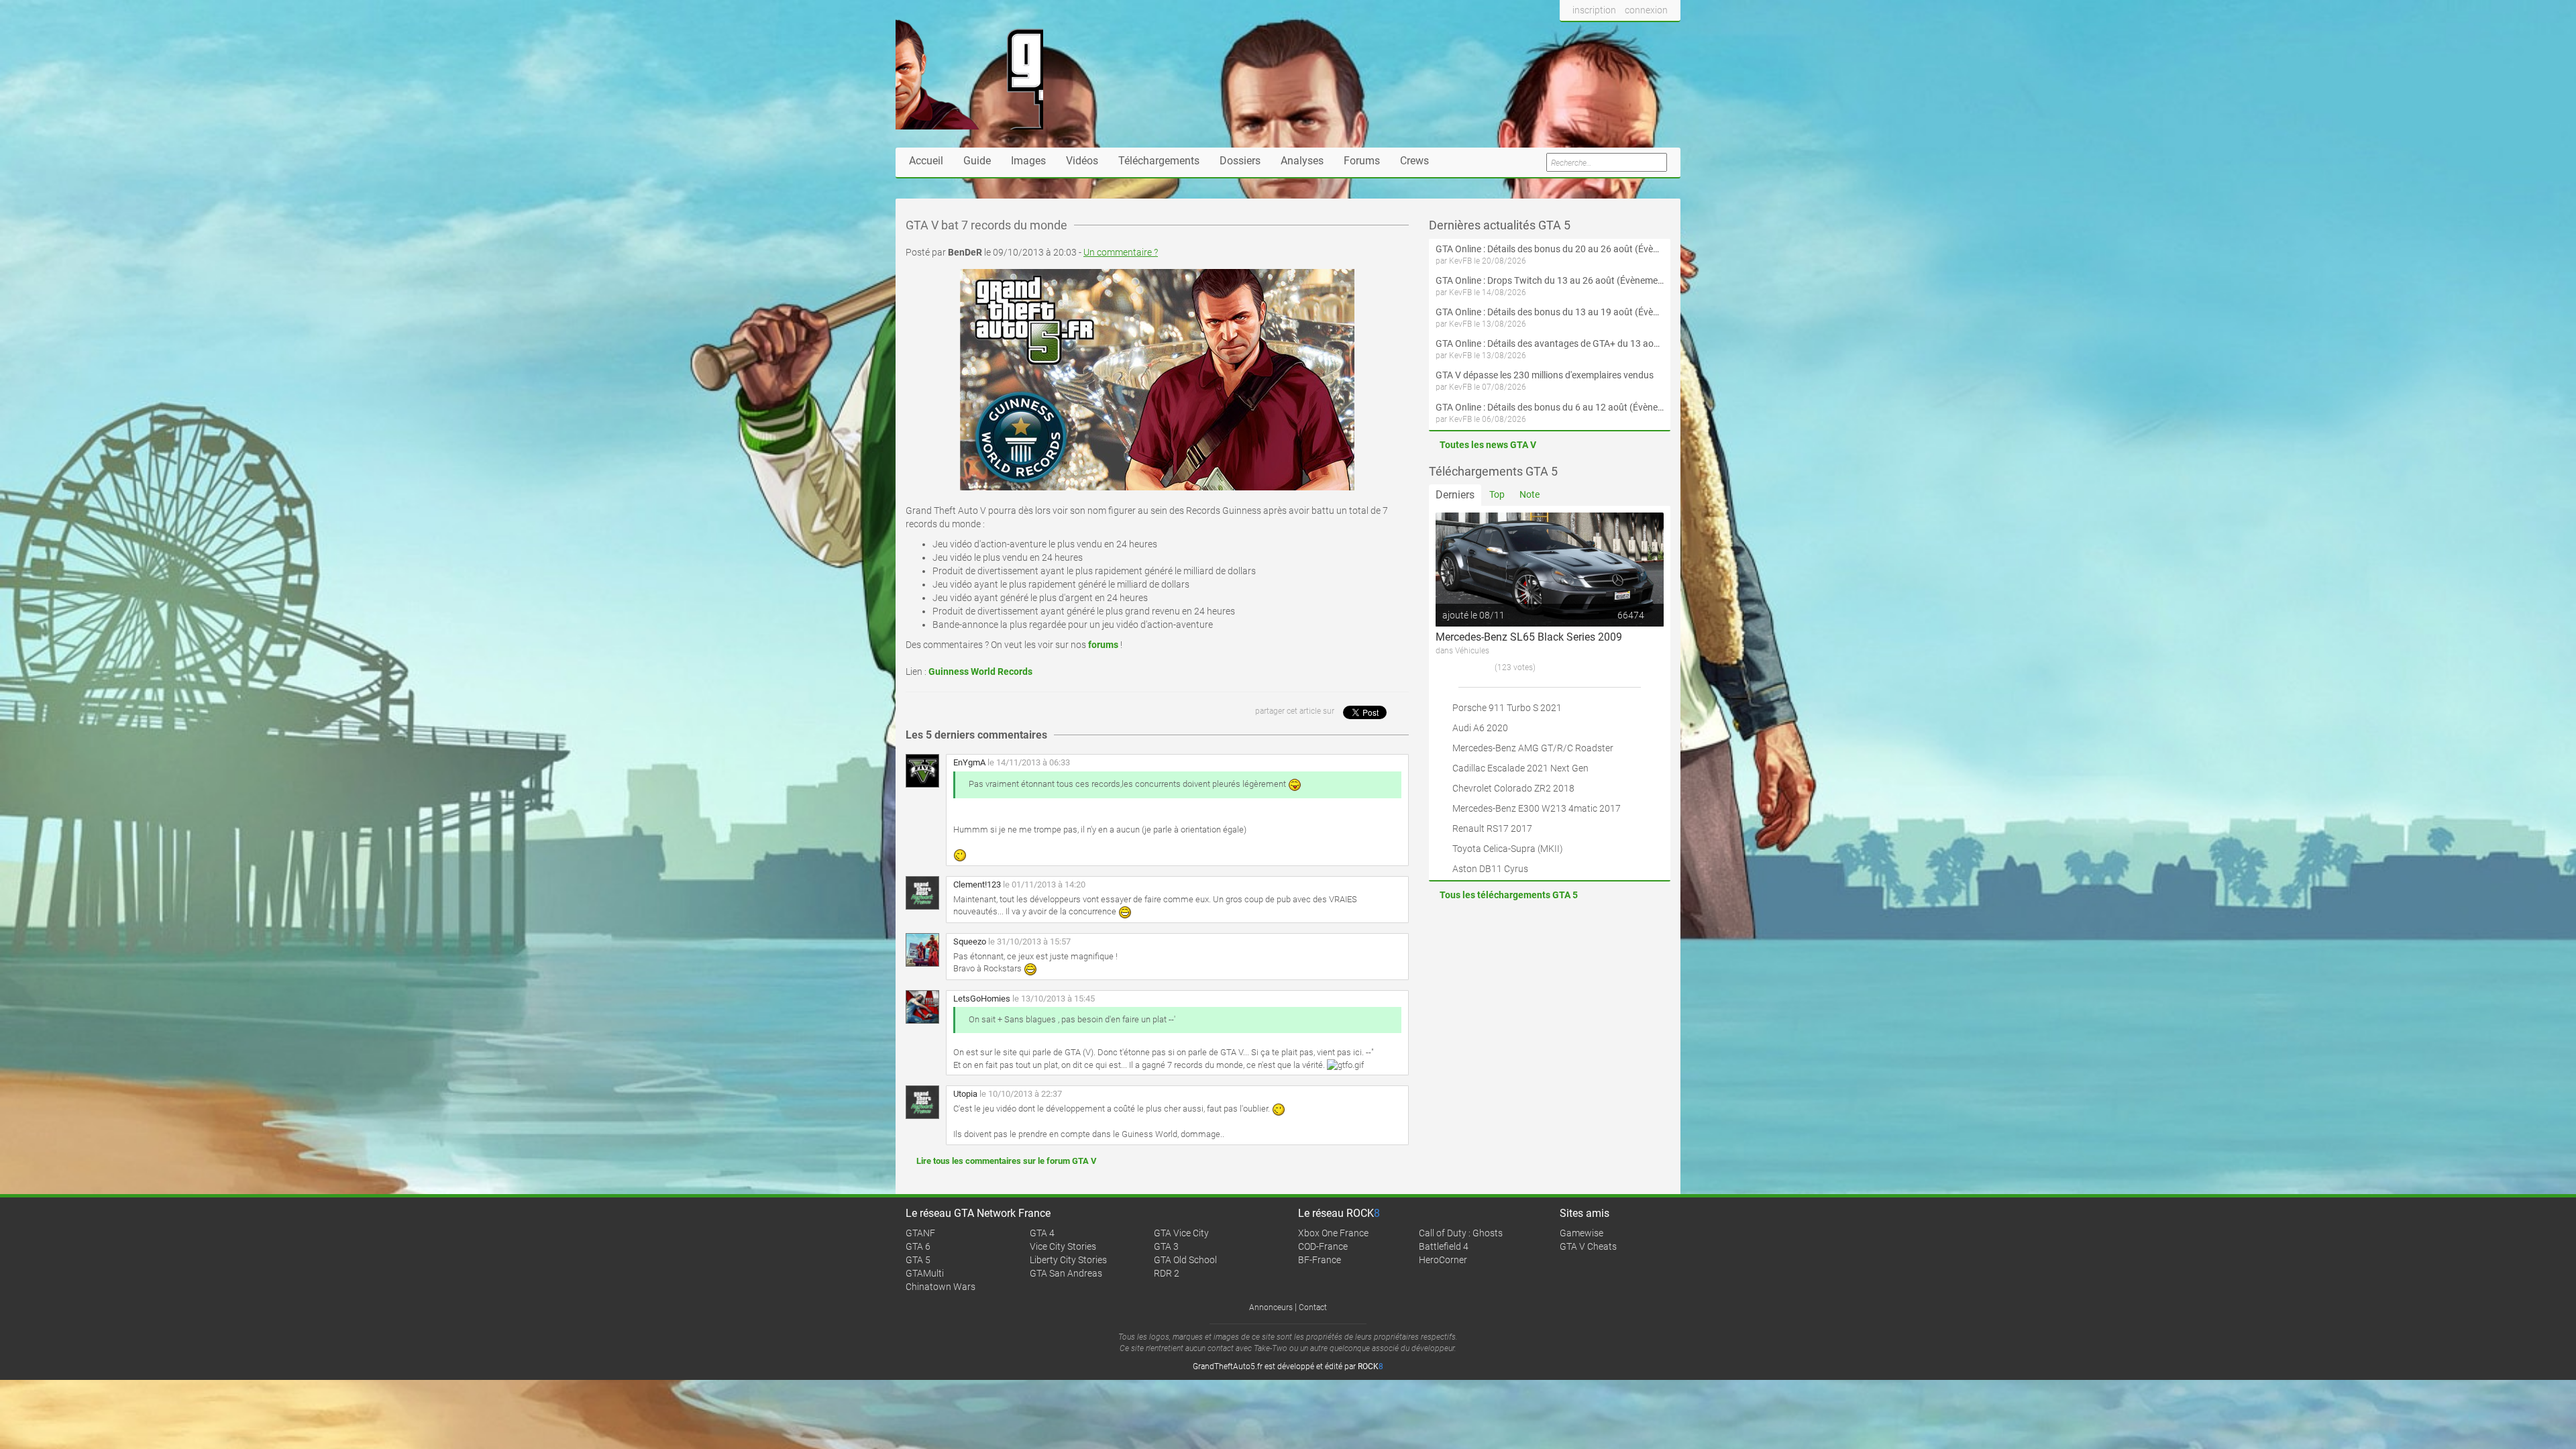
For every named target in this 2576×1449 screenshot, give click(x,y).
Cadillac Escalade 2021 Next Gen (1520, 768)
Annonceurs (1271, 1307)
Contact (1313, 1307)
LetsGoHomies (982, 999)
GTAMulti (925, 1273)
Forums (1362, 161)
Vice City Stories (1063, 1246)
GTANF (920, 1233)
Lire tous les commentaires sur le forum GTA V (1007, 1161)
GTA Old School (1185, 1260)
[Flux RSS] (1667, 36)
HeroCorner (1443, 1260)
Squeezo (970, 942)
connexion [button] (1646, 10)
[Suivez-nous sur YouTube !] (1642, 36)
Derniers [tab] (1455, 495)
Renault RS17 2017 (1492, 828)
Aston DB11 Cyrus (1490, 869)
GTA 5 (918, 1260)
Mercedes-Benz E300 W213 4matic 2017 (1537, 808)
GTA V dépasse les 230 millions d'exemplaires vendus (1545, 375)
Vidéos (1082, 161)
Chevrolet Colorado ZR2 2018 (1513, 788)
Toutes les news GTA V (1488, 445)
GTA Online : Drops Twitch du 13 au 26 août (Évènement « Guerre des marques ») (1550, 280)
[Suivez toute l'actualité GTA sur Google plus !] (1617, 36)
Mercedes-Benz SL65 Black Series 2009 (1529, 637)
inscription (1594, 10)
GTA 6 (918, 1246)
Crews (1414, 161)
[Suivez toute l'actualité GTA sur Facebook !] (1570, 36)
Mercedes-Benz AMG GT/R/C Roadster (1533, 748)
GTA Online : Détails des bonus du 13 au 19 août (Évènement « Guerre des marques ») (1550, 312)
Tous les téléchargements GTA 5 (1509, 895)
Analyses (1302, 161)
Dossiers (1240, 161)
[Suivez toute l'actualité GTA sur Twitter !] (1592, 36)
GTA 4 (1042, 1233)
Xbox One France (1333, 1233)
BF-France (1320, 1260)
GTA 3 (1166, 1246)
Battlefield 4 (1444, 1246)
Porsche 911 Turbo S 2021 (1507, 708)
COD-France (1323, 1246)
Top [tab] (1497, 494)
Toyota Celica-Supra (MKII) (1508, 849)
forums (1103, 645)
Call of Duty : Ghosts (1461, 1233)
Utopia (965, 1094)
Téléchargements (1159, 161)
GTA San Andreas (1066, 1273)
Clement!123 (977, 884)
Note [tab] (1529, 494)
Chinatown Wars (941, 1287)
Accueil (926, 161)
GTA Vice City (1181, 1233)
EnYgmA (969, 762)
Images (1028, 161)
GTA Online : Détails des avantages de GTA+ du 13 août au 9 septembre (1550, 343)
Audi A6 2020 (1480, 728)
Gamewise (1581, 1233)
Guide (977, 161)
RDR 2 (1167, 1273)
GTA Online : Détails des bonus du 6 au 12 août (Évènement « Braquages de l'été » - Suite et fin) (1550, 407)
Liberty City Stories (1068, 1260)
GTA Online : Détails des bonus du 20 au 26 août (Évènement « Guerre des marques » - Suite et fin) (1550, 249)
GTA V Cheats (1588, 1246)
